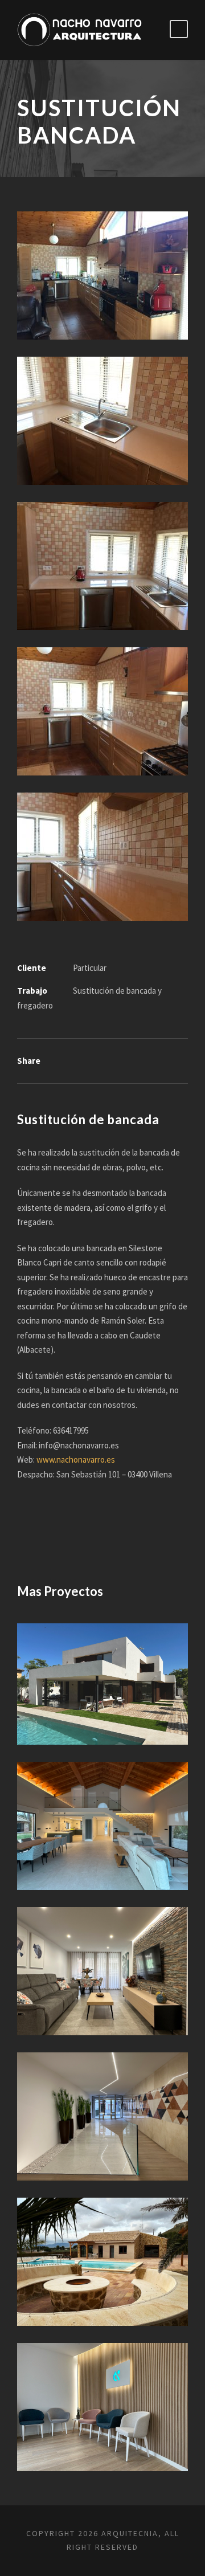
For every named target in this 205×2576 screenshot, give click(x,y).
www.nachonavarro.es (76, 1460)
